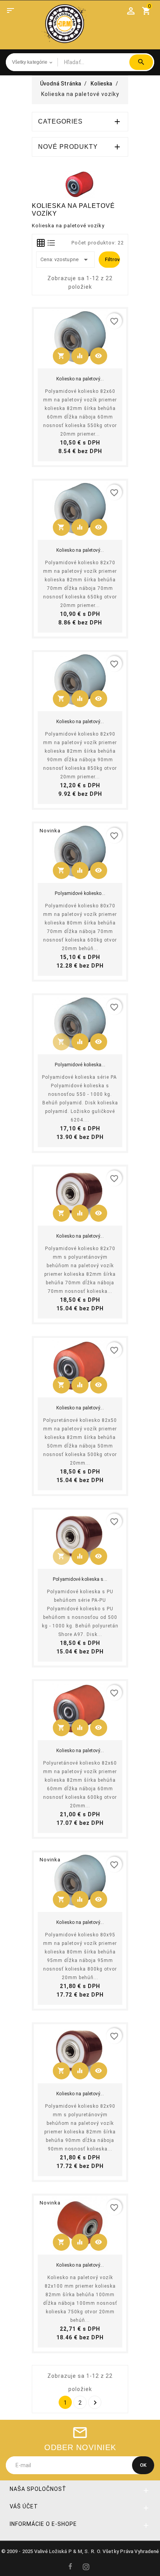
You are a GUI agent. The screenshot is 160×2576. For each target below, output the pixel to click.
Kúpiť (64, 358)
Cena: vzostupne (65, 260)
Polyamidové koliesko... (80, 893)
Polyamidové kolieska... (80, 1065)
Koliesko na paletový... (80, 379)
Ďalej (95, 2403)
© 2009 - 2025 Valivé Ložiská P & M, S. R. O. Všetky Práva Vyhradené (80, 2551)
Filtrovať (112, 259)
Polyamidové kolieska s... (80, 1579)
